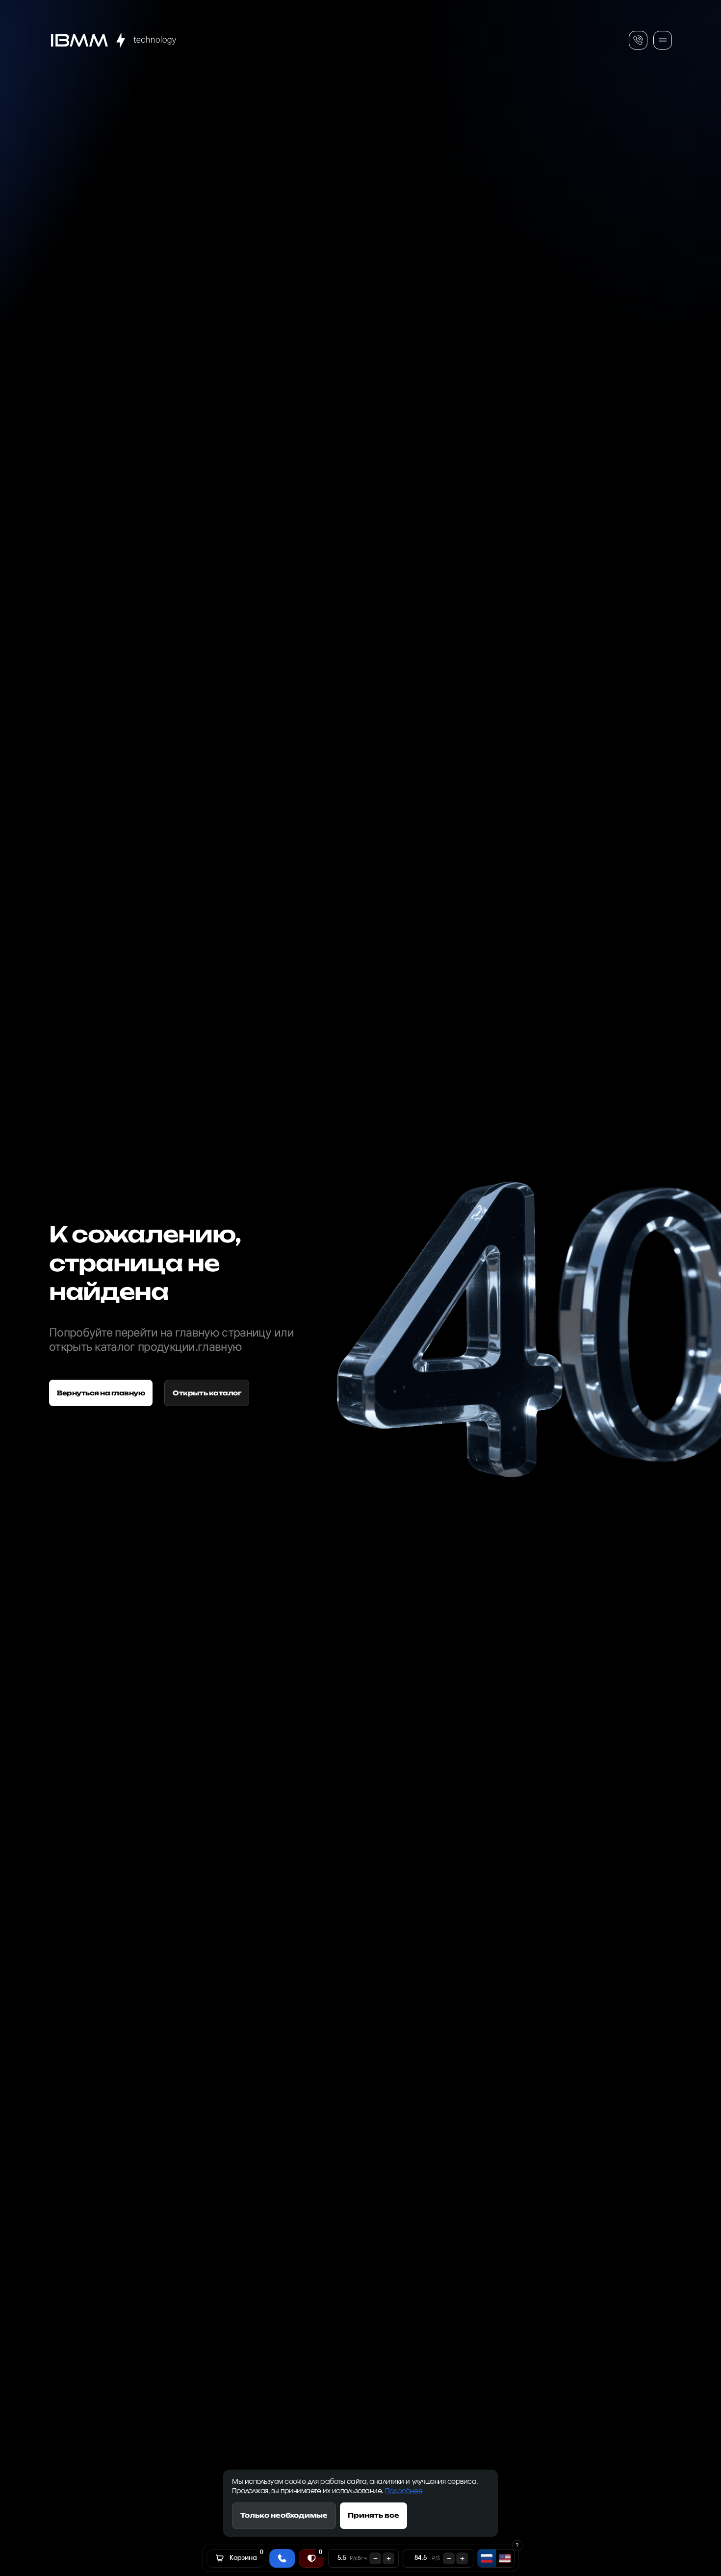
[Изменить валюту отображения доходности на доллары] (505, 2558)
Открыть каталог (207, 1393)
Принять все (373, 2515)
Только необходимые (284, 2515)
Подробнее (404, 2491)
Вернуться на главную (101, 1393)
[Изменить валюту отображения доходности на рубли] (487, 2558)
